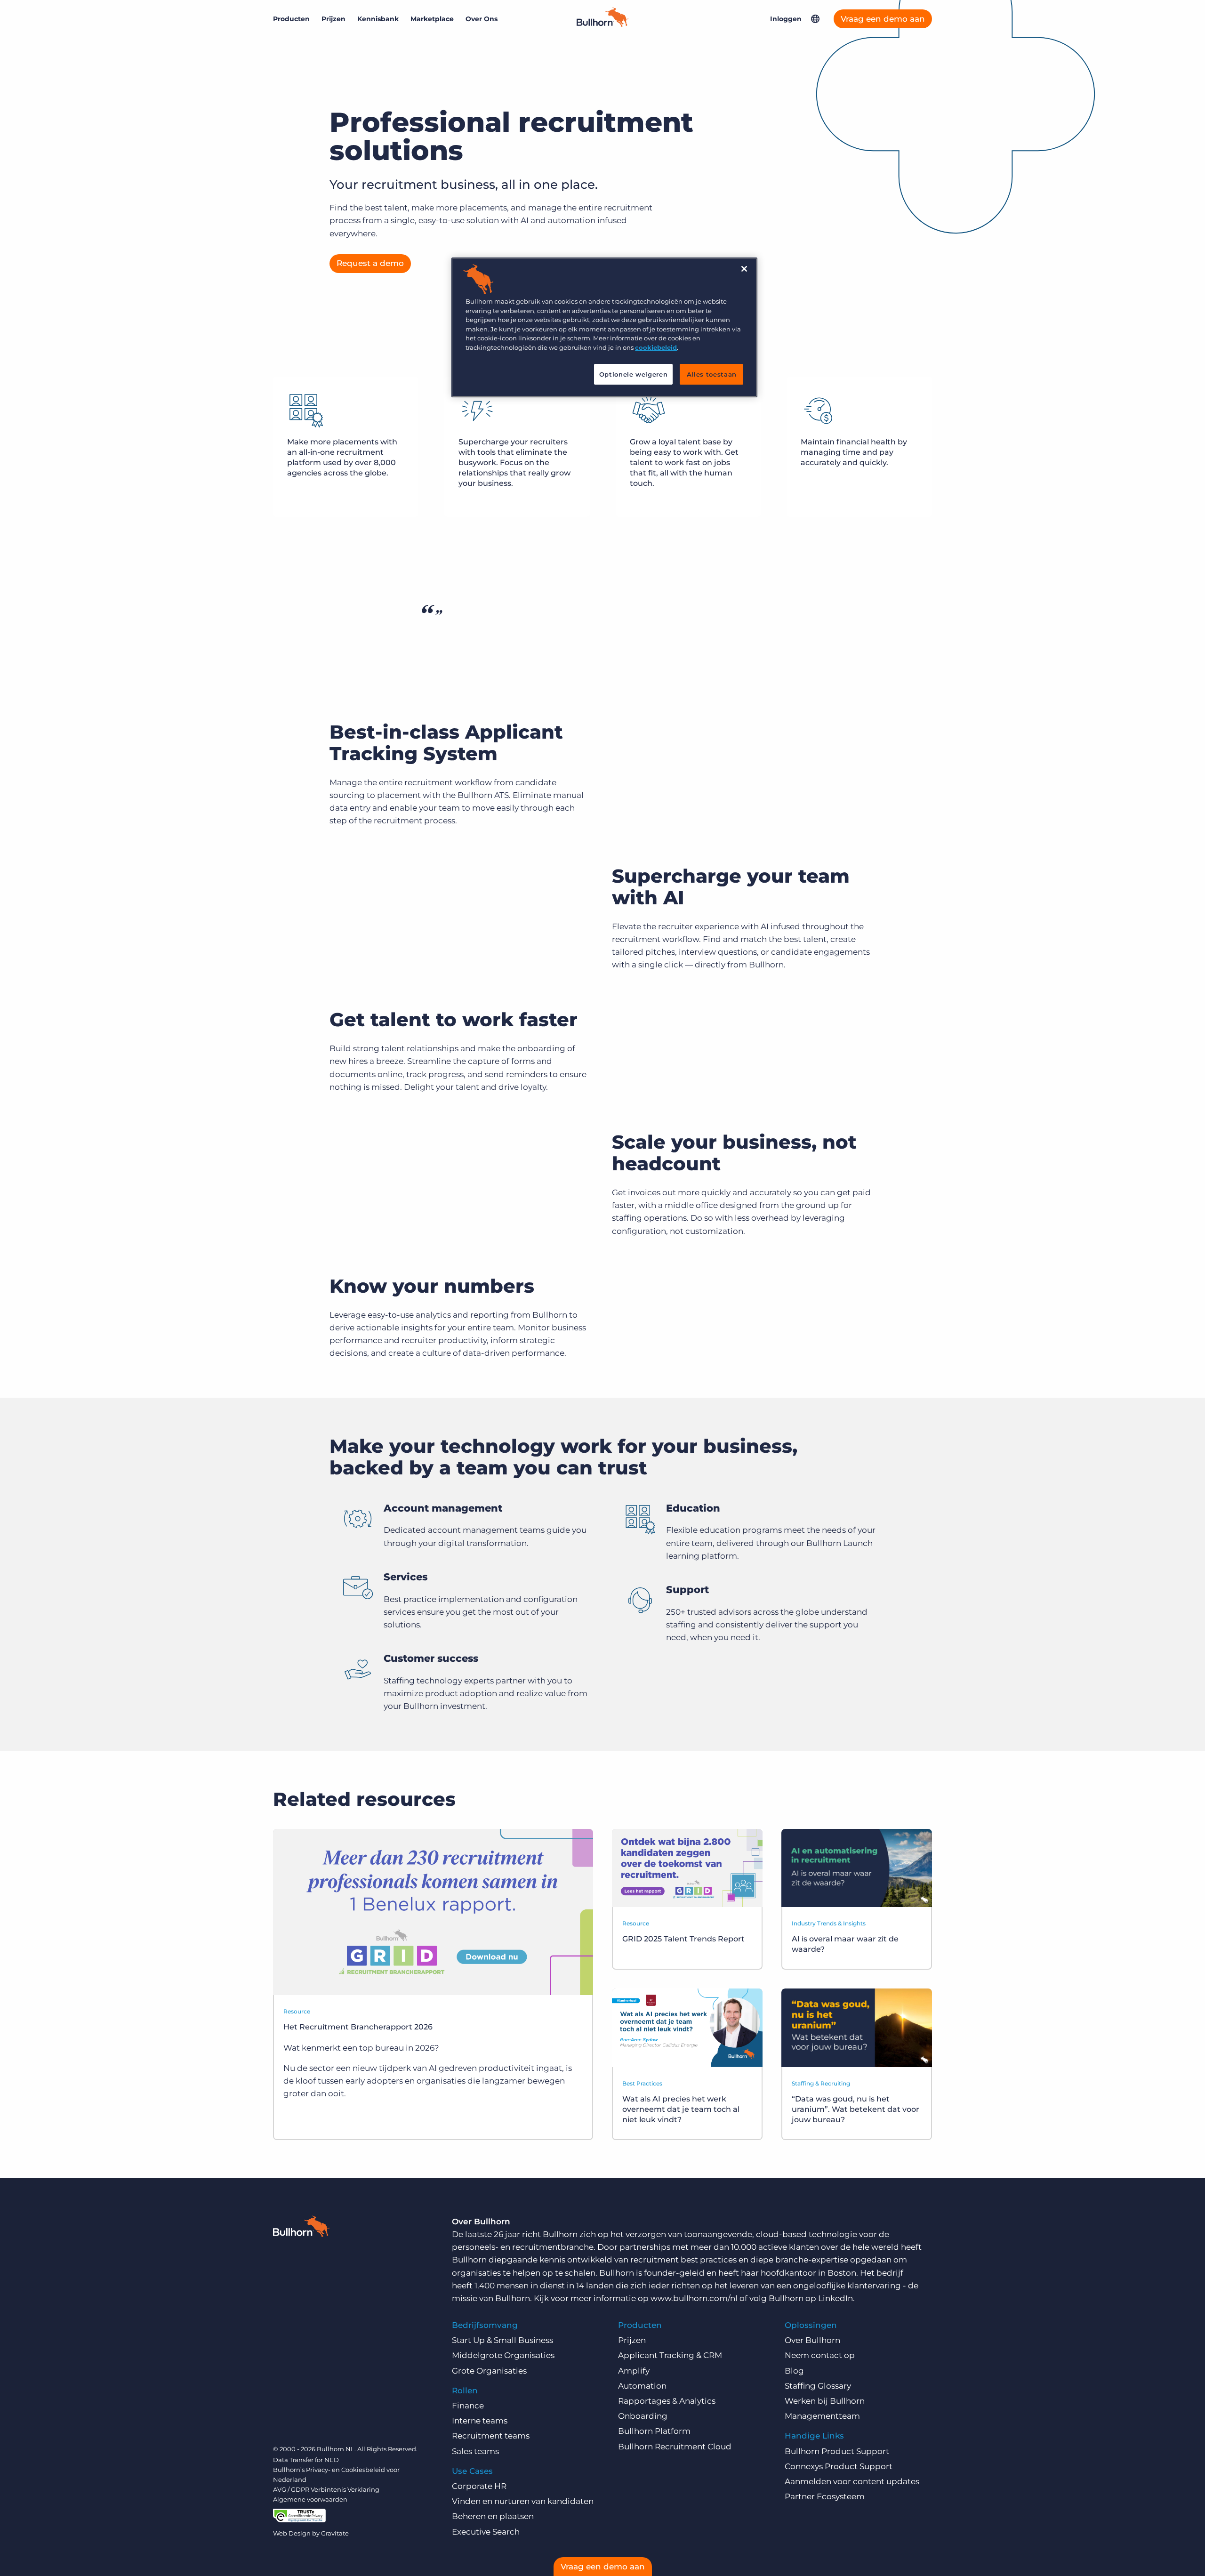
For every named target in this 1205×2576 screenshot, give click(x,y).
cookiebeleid (656, 347)
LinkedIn (835, 2298)
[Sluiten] (744, 269)
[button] (815, 19)
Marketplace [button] (432, 19)
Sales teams (475, 2451)
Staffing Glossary (818, 2386)
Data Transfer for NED (306, 2460)
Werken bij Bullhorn (825, 2401)
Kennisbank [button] (378, 19)
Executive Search (486, 2532)
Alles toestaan (712, 374)
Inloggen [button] (786, 19)
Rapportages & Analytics (667, 2401)
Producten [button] (291, 19)
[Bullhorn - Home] (301, 2228)
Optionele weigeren (634, 374)
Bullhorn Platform (654, 2431)
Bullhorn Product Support (837, 2451)
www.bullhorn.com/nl (694, 2298)
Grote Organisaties (489, 2371)
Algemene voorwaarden (310, 2499)
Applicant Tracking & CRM (670, 2355)
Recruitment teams (491, 2436)
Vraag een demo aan (883, 19)
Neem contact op (820, 2355)
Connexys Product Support (839, 2466)
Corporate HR (479, 2486)
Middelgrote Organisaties (503, 2355)
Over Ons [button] (482, 19)
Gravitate (335, 2533)
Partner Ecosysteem (825, 2496)
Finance (468, 2406)
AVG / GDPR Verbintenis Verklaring (326, 2489)
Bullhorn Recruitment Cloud (675, 2447)
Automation (642, 2386)
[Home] (602, 24)
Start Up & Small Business (502, 2340)
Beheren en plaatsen (493, 2516)
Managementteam (822, 2416)
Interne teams (480, 2421)
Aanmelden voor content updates (852, 2481)
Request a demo (370, 263)
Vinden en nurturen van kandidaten (523, 2501)
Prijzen (333, 19)
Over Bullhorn (812, 2340)
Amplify (634, 2371)
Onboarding (643, 2416)
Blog (794, 2371)
